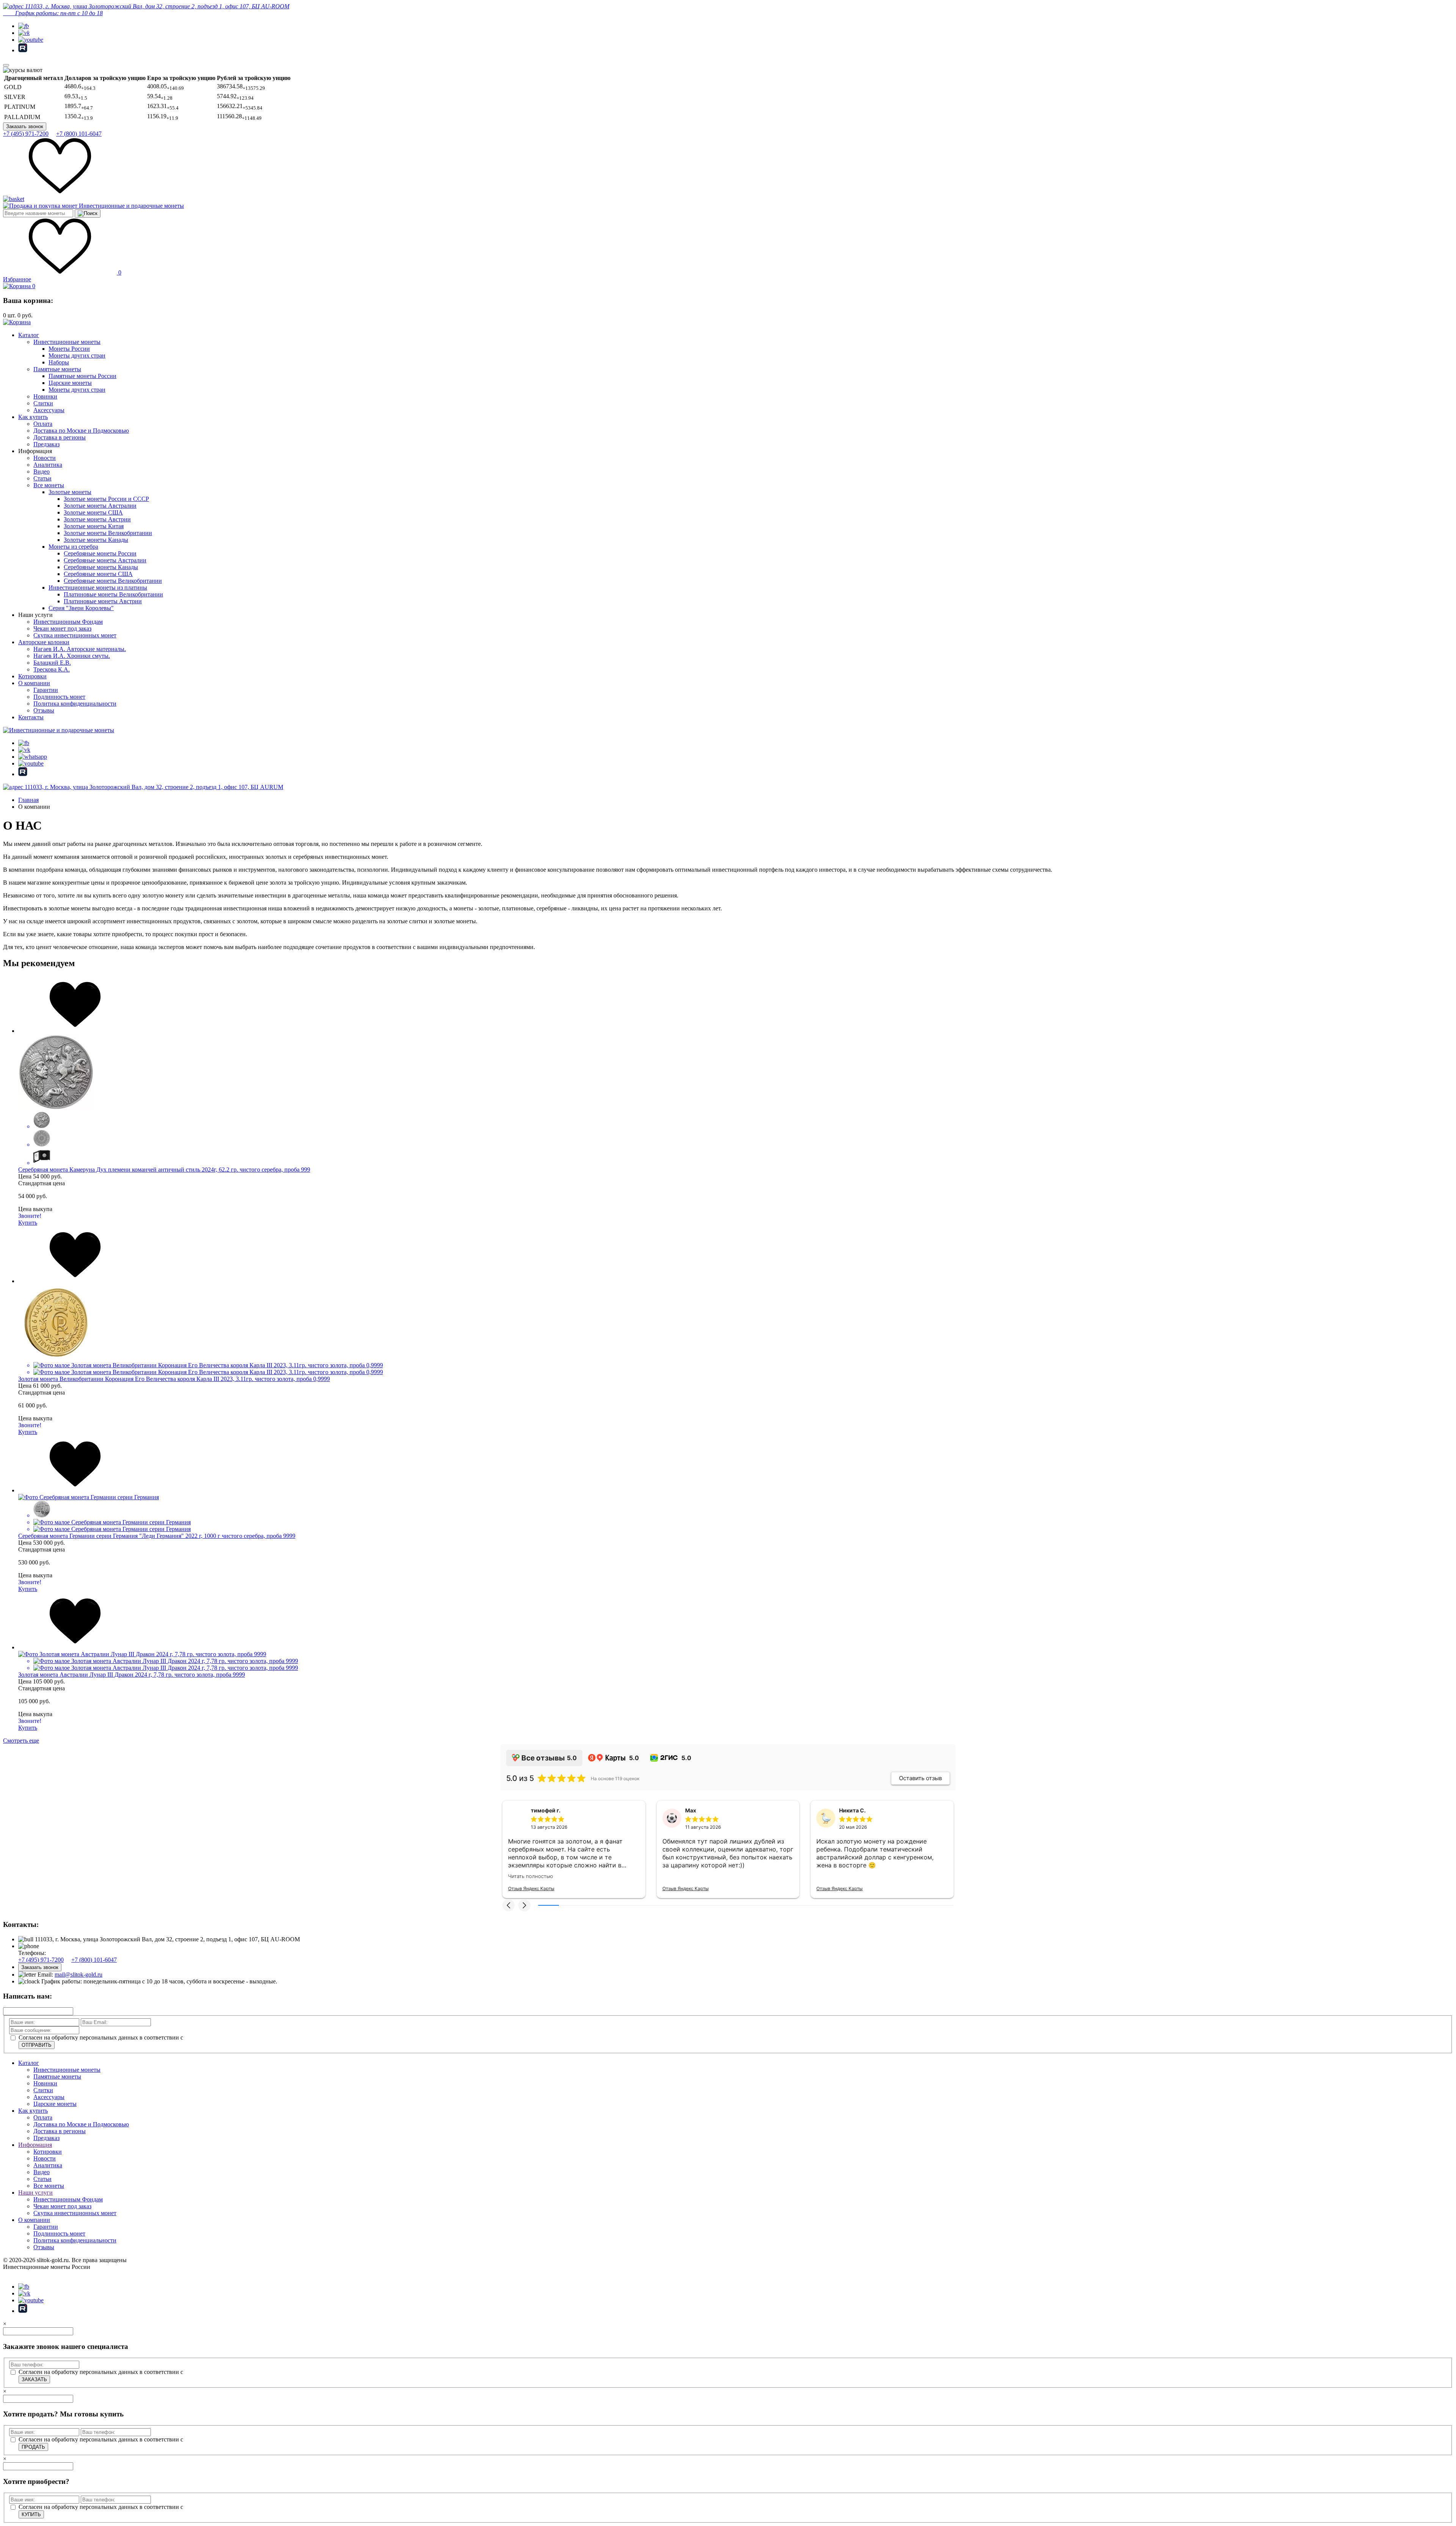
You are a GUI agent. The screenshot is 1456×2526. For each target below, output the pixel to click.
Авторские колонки (44, 642)
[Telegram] (24, 26)
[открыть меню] (6, 65)
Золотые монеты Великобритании (108, 533)
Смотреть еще (21, 1741)
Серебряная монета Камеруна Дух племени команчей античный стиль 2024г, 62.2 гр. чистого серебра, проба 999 (164, 1170)
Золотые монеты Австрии (97, 519)
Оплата (43, 424)
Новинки (45, 396)
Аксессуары (49, 410)
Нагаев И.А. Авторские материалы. (80, 649)
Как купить (33, 417)
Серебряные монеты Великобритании (113, 581)
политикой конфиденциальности (227, 2044)
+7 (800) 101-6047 (79, 134)
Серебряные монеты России (100, 553)
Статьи (42, 478)
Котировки (32, 676)
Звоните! (30, 1216)
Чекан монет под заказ (62, 628)
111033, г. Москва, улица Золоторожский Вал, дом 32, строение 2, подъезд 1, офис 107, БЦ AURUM (153, 787)
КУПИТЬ (31, 2521)
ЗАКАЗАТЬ (34, 2386)
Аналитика (48, 465)
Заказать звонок (25, 126)
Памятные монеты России (82, 376)
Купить (28, 1223)
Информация (35, 2151)
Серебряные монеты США (98, 574)
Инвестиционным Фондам (68, 622)
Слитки (43, 403)
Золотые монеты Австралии (100, 506)
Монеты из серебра (73, 547)
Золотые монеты (70, 492)
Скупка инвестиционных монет (75, 635)
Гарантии (46, 690)
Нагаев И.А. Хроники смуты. (72, 656)
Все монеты (49, 485)
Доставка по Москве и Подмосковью (81, 431)
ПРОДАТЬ (33, 2453)
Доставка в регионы (60, 437)
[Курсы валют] (23, 70)
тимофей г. (546, 1810)
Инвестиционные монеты (67, 342)
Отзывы (44, 710)
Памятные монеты (57, 369)
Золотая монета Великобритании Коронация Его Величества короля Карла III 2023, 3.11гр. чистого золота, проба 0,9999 (174, 1379)
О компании (34, 683)
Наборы (59, 362)
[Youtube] (31, 40)
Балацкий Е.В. (52, 663)
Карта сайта (18, 2280)
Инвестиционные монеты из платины (98, 588)
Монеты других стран (77, 355)
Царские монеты (70, 383)
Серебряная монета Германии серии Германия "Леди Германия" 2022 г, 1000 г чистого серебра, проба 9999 (157, 1536)
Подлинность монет (59, 697)
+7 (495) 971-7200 (26, 134)
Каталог (29, 335)
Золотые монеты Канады (96, 540)
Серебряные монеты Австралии (105, 560)
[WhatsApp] (33, 757)
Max (691, 1810)
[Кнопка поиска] (88, 213)
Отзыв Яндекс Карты (531, 1888)
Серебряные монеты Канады (101, 567)
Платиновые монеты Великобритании (113, 594)
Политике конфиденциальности (1321, 2506)
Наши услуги (35, 2199)
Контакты (31, 717)
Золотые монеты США (93, 512)
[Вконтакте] (24, 33)
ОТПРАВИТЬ (37, 2051)
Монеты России (69, 349)
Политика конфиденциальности (75, 704)
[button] (508, 1911)
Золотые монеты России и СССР (106, 499)
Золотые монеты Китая (94, 526)
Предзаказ (46, 444)
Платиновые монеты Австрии (103, 601)
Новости (45, 458)
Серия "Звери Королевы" (81, 608)
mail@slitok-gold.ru (78, 1981)
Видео (42, 471)
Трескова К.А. (52, 669)
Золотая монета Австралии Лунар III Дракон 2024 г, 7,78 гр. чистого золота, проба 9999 (132, 1675)
